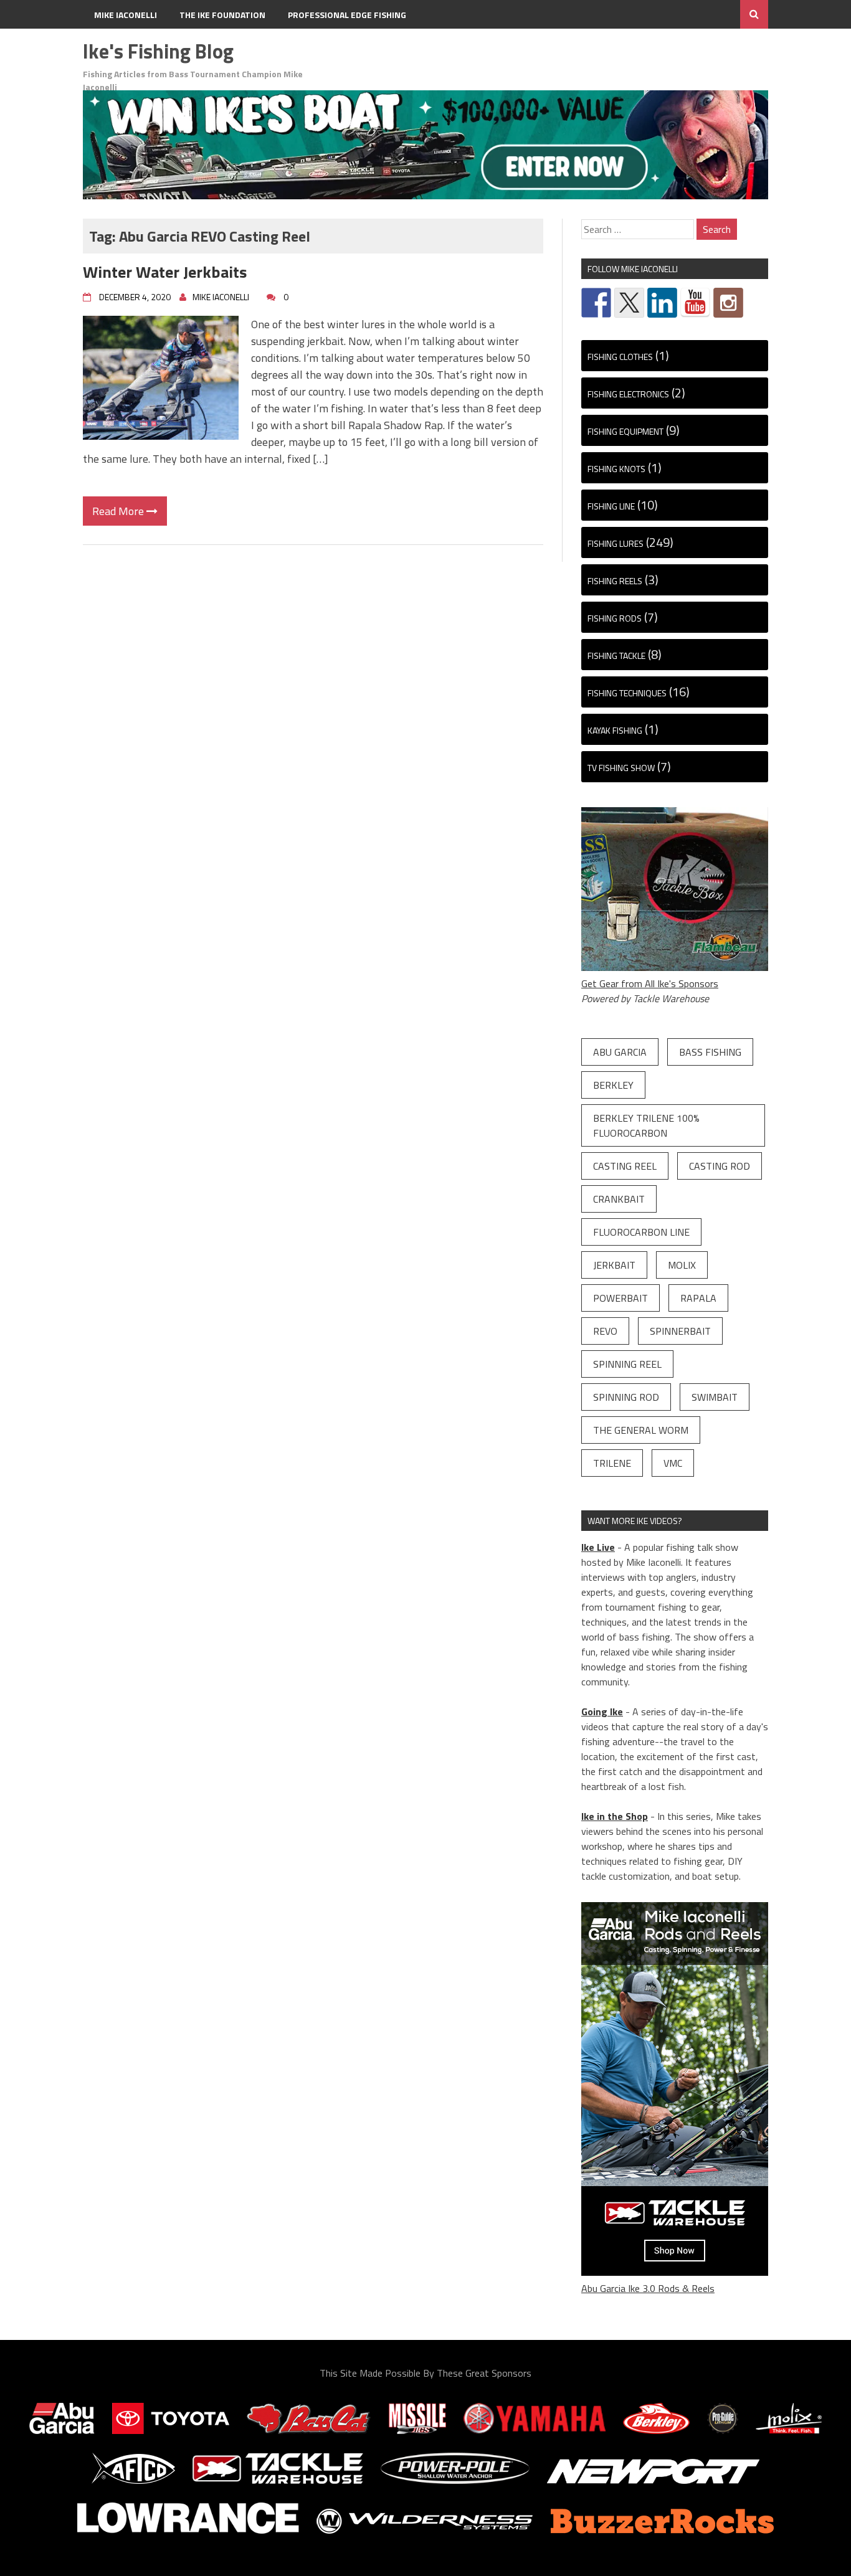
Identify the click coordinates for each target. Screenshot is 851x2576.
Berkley (613, 1085)
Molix (682, 1265)
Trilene (612, 1463)
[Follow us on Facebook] (596, 303)
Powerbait (620, 1298)
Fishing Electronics (628, 394)
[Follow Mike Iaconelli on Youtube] (695, 303)
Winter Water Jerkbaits (165, 272)
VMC (673, 1463)
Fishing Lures (616, 543)
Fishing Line (611, 506)
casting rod (720, 1166)
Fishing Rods (615, 618)
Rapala (698, 1298)
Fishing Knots (616, 469)
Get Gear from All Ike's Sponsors (650, 983)
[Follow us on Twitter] (629, 303)
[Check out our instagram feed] (728, 303)
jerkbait (614, 1265)
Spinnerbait (680, 1331)
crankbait (619, 1199)
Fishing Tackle (616, 656)
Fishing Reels (615, 581)
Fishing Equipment (625, 431)
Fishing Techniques (627, 693)
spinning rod (626, 1397)
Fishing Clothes (620, 357)
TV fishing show (621, 768)
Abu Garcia (620, 1052)
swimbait (715, 1397)
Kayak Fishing (615, 730)
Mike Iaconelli (126, 15)
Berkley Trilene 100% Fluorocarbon (646, 1125)
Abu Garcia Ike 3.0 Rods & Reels (648, 2288)
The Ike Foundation (222, 15)
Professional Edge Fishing (347, 15)
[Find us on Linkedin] (662, 303)
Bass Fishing (710, 1052)
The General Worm (641, 1430)
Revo (605, 1331)
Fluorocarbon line (641, 1232)
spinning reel (627, 1364)
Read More (119, 511)
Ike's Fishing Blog (158, 51)
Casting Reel (625, 1166)
